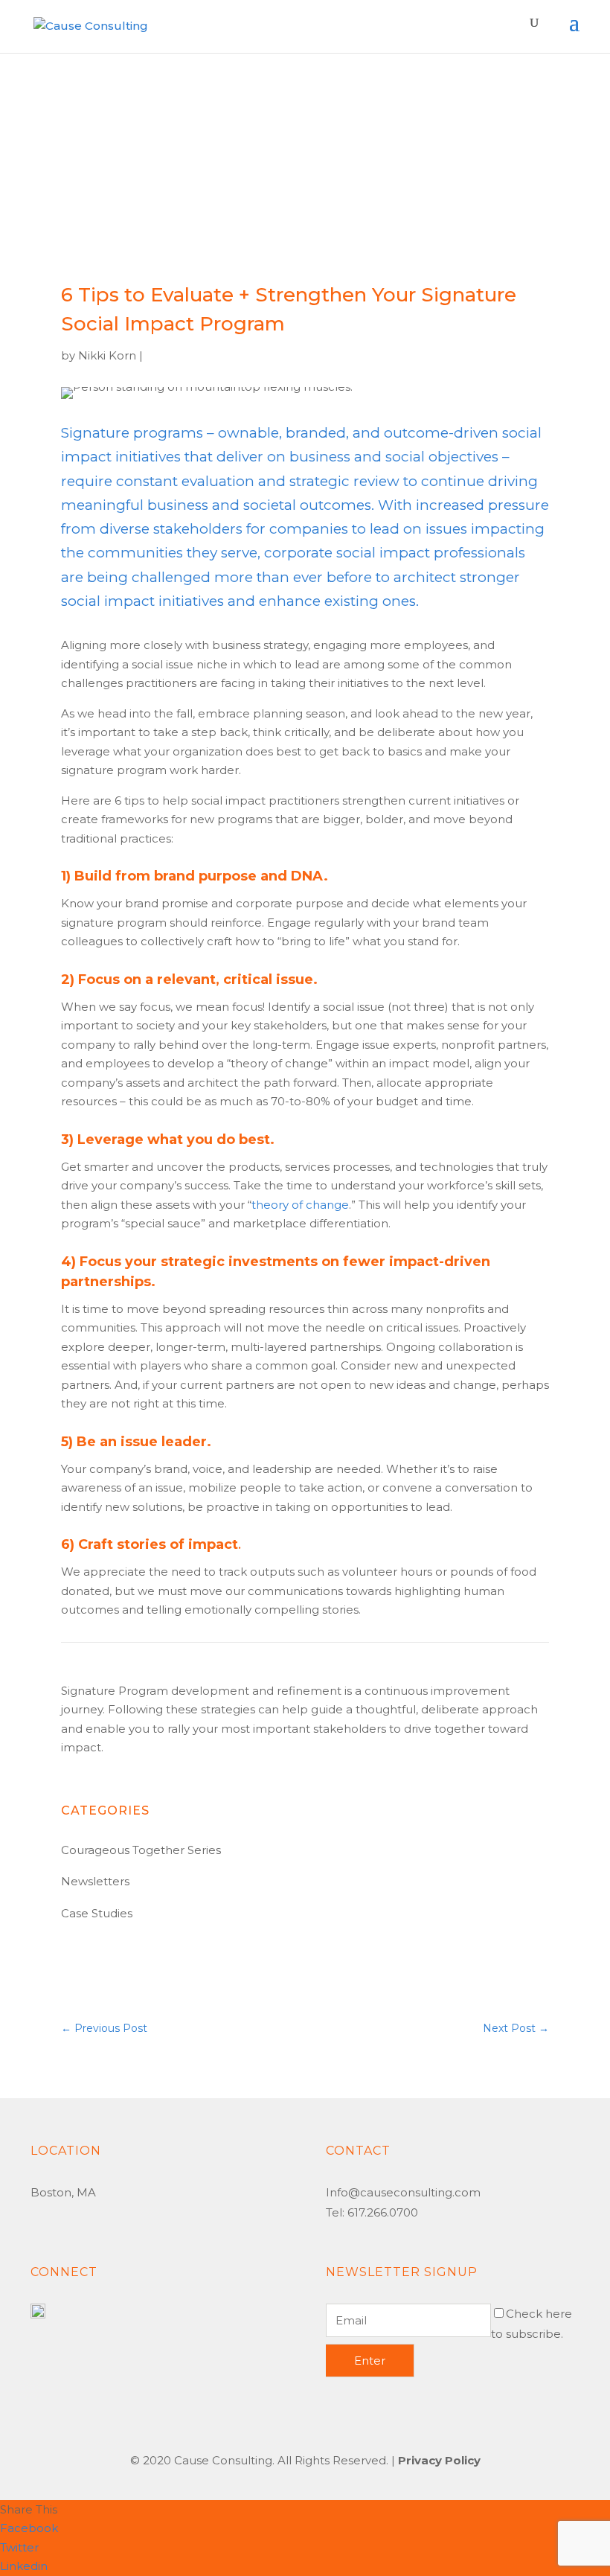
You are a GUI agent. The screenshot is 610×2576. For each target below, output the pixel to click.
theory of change (300, 1205)
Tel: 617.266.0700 (372, 2212)
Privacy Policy (439, 2460)
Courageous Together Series (141, 1850)
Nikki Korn (107, 355)
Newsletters (95, 1881)
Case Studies (97, 1913)
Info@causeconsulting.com (403, 2192)
